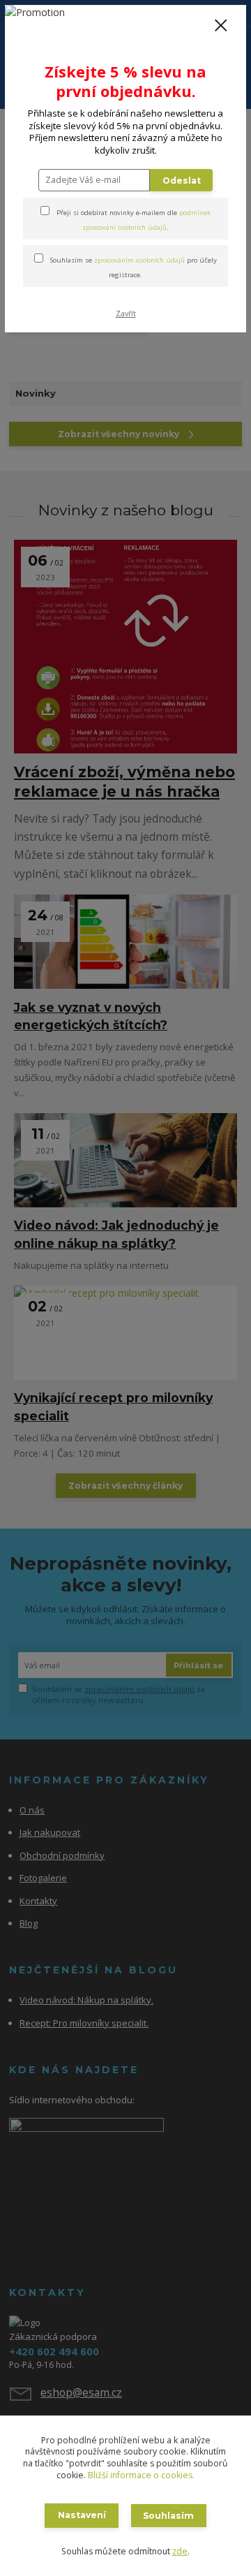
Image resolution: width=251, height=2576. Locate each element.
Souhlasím (168, 2516)
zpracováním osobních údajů (139, 260)
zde (180, 2551)
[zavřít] (221, 27)
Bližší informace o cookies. (141, 2475)
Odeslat (182, 181)
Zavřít (126, 314)
